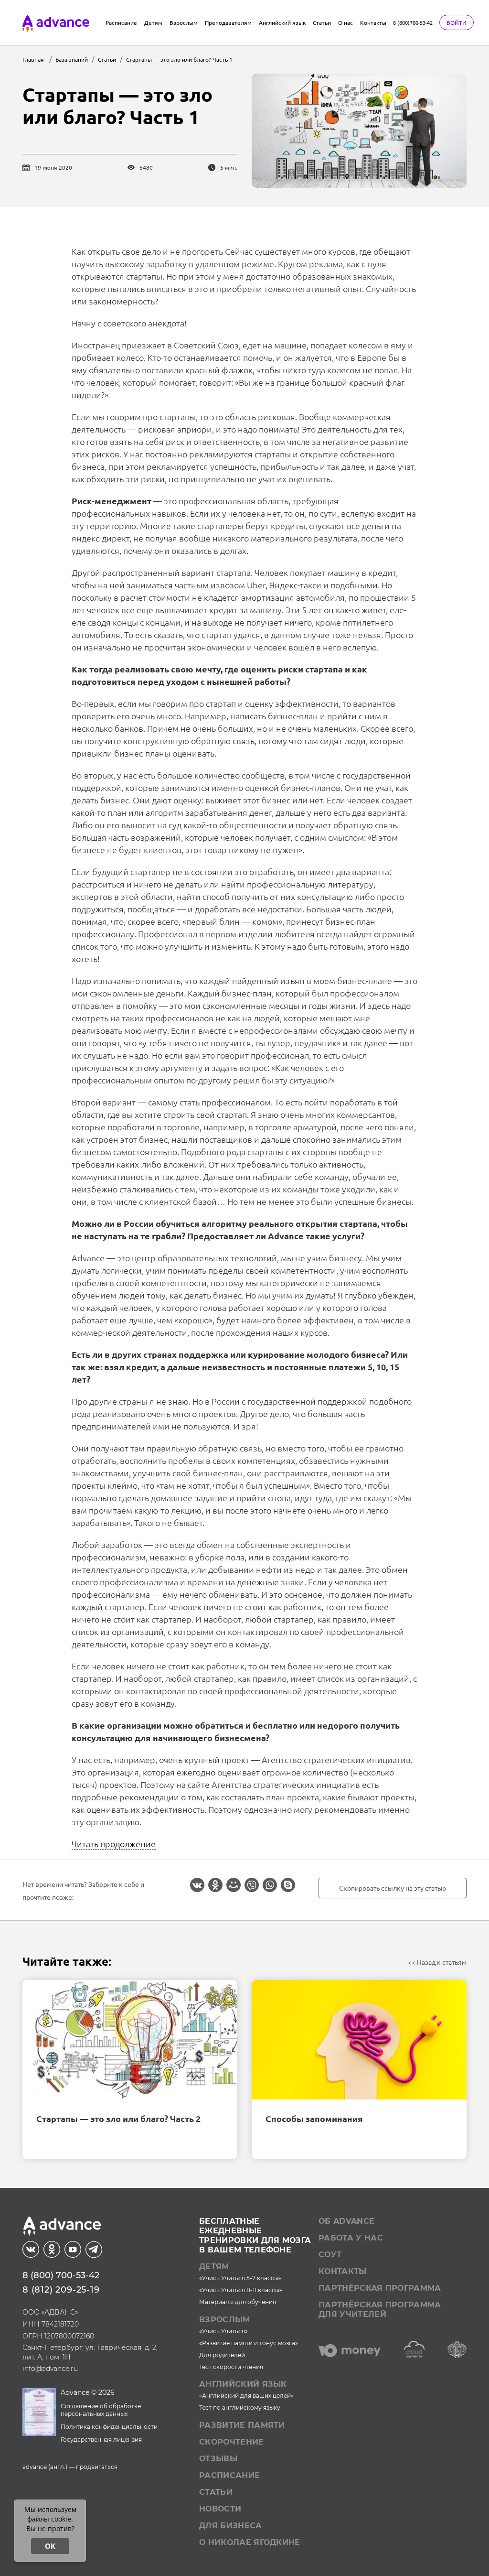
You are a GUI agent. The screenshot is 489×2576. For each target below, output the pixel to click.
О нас (345, 22)
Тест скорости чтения (231, 2367)
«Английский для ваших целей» (246, 2396)
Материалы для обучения (238, 2302)
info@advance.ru (50, 2369)
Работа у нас (351, 2238)
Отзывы (218, 2459)
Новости (220, 2509)
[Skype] (288, 1885)
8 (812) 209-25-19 (61, 2290)
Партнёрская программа (380, 2288)
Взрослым (184, 22)
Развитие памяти (242, 2425)
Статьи (322, 22)
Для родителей (222, 2355)
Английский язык (282, 22)
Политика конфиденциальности (109, 2427)
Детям (153, 22)
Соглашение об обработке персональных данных (101, 2410)
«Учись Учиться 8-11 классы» (241, 2290)
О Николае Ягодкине (250, 2542)
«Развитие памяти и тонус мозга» (249, 2343)
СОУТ (330, 2255)
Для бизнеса (231, 2526)
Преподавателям (228, 22)
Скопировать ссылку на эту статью (393, 1888)
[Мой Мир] (234, 1885)
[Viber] (252, 1885)
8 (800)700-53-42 (413, 22)
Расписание (121, 22)
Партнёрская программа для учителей (380, 2310)
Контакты (373, 22)
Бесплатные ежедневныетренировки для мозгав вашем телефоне (255, 2235)
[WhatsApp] (270, 1885)
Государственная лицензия (101, 2440)
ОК (50, 2546)
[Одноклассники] (215, 1885)
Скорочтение (232, 2442)
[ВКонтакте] (197, 1885)
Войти (457, 22)
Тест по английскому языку (240, 2408)
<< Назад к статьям (437, 1962)
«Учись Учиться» (223, 2331)
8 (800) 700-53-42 (61, 2275)
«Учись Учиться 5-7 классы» (240, 2278)
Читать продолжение (114, 1844)
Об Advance (346, 2221)
